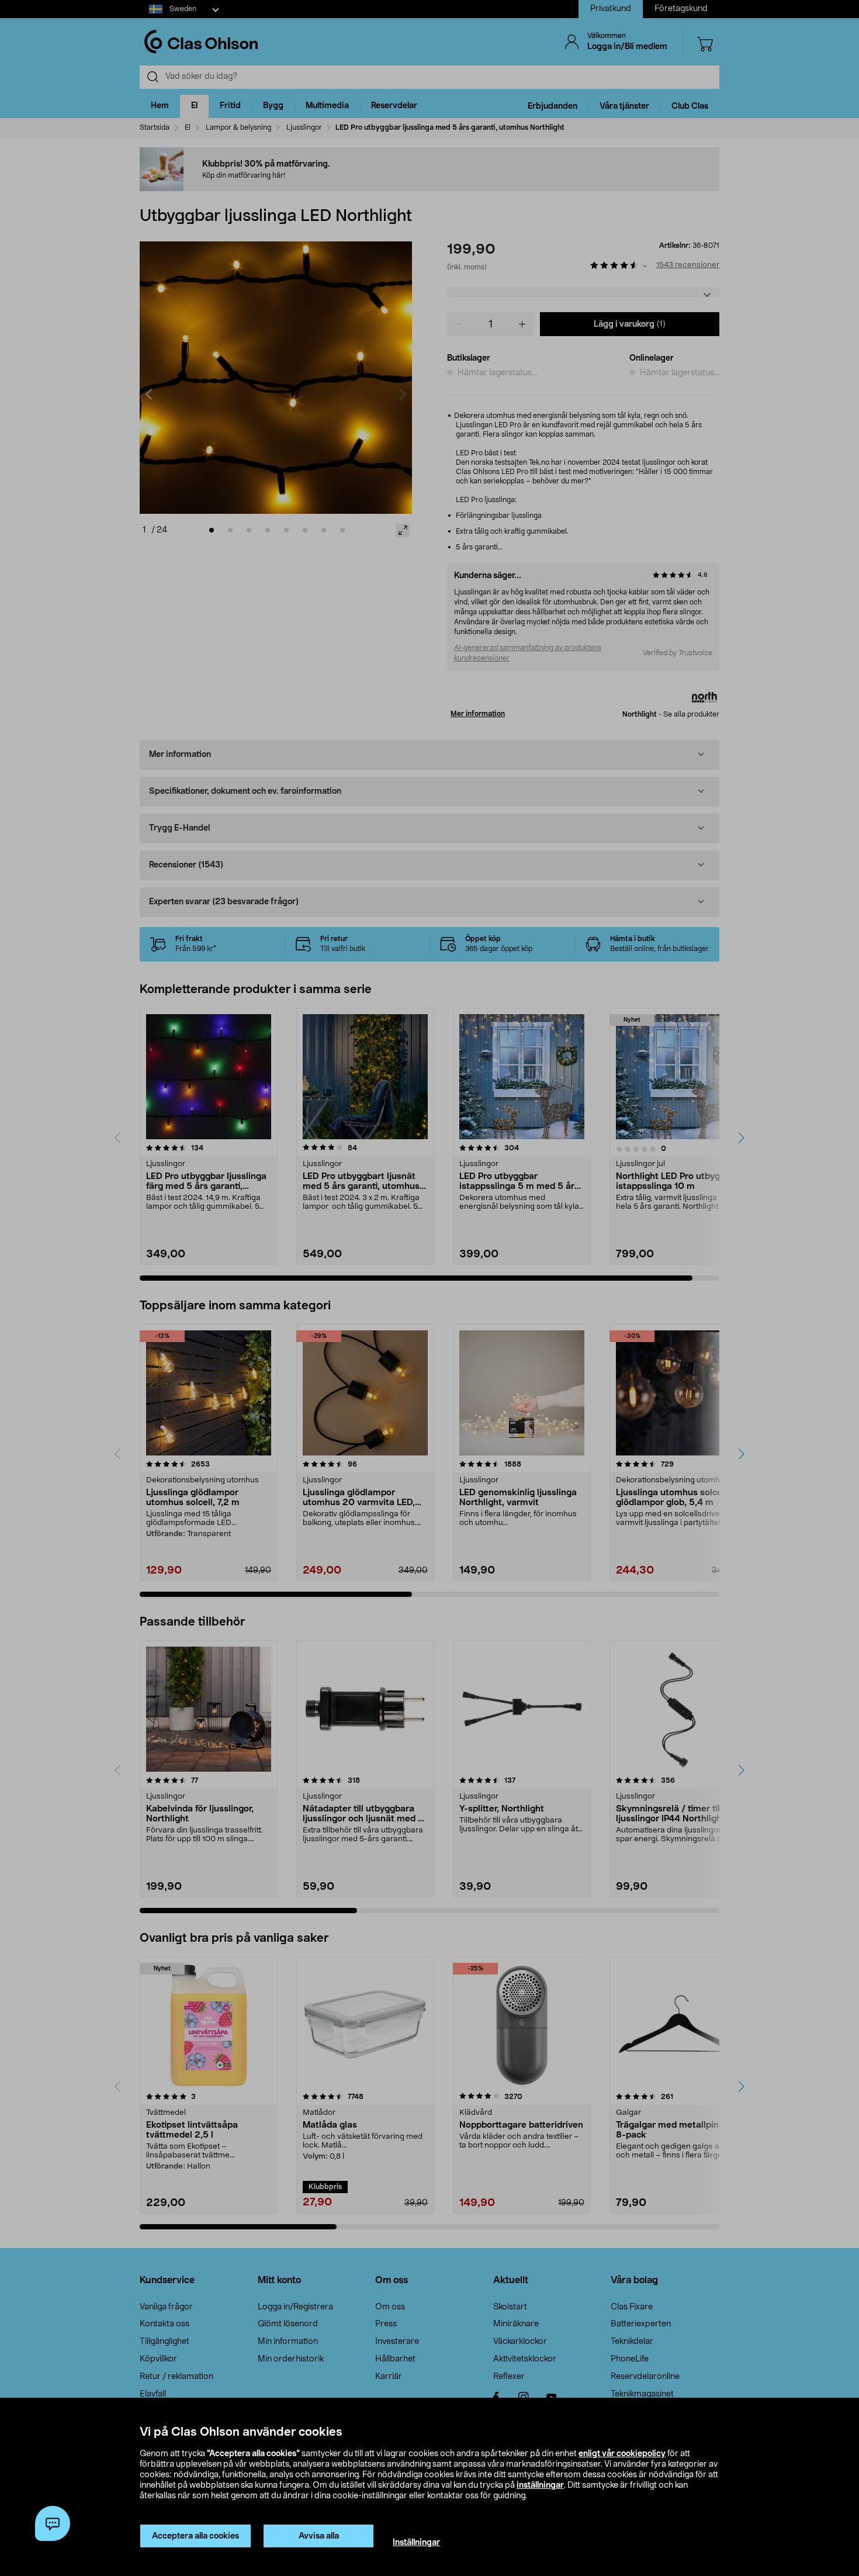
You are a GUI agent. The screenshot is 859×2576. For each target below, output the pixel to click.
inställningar (540, 2485)
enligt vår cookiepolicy (622, 2454)
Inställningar (416, 2543)
